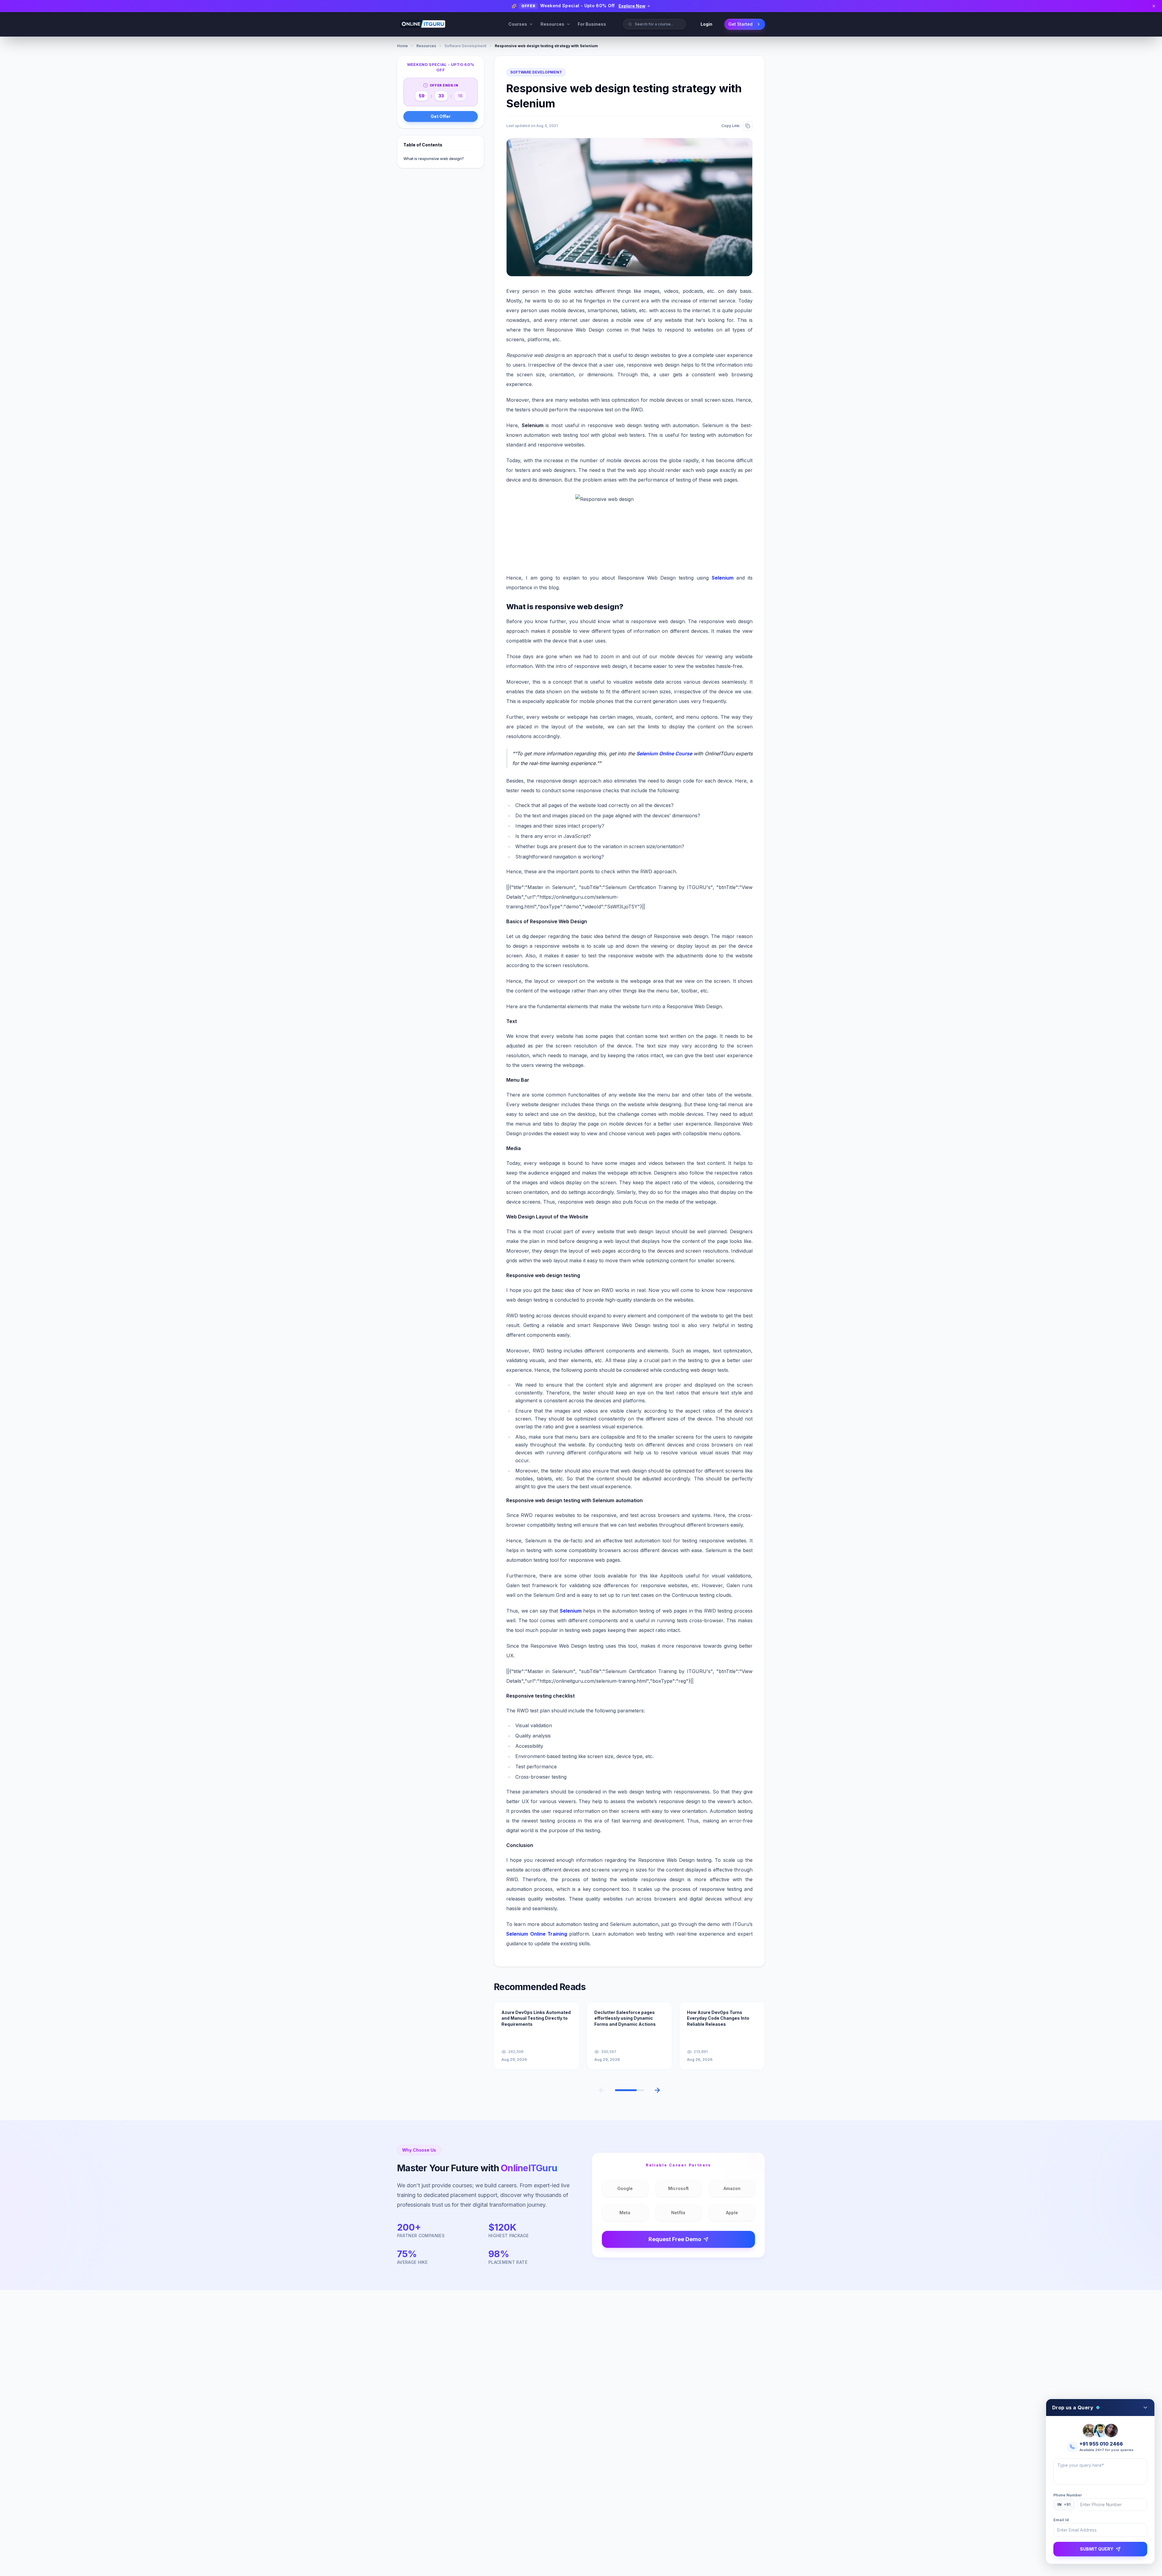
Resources (552, 24)
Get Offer (441, 116)
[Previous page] (602, 2090)
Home (402, 46)
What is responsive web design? (434, 159)
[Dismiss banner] (1154, 6)
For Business (592, 24)
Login (706, 24)
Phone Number (1068, 2495)
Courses (518, 24)
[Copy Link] (748, 126)
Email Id (1061, 2520)
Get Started (740, 24)
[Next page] (657, 2090)
